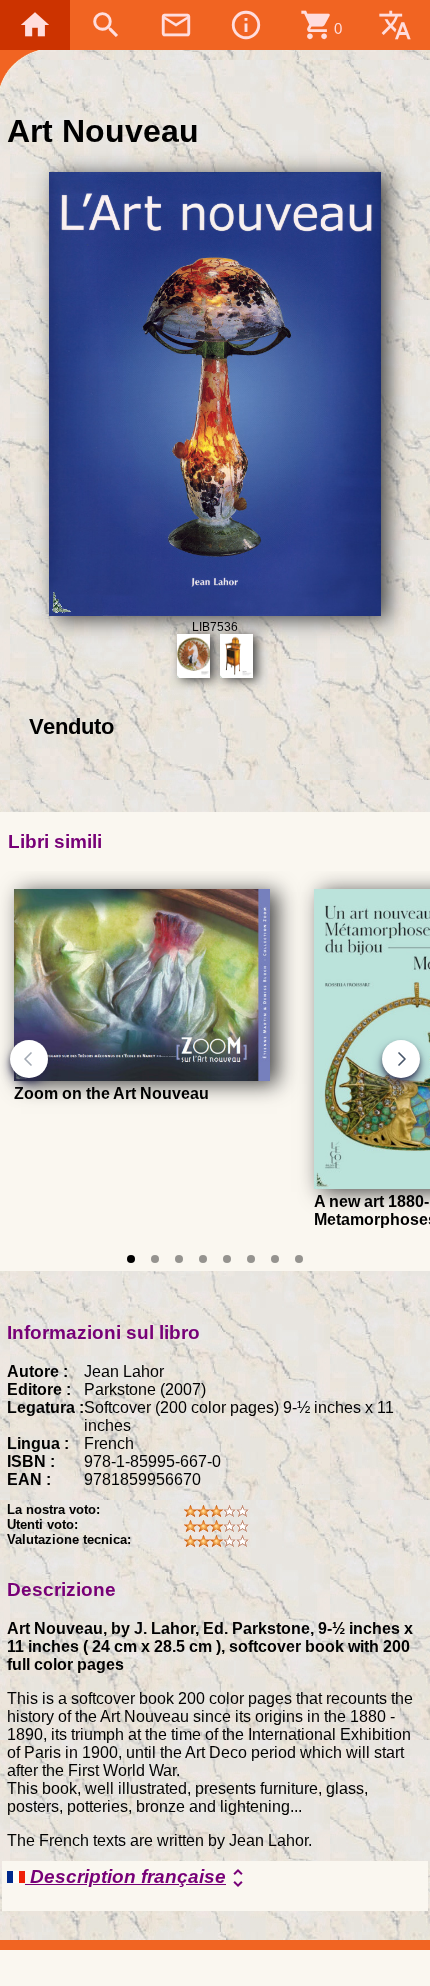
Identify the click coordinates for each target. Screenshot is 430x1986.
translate (395, 25)
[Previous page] (29, 1059)
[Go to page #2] (155, 1259)
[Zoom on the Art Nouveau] (142, 1075)
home (35, 25)
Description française (137, 1878)
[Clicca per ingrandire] (215, 610)
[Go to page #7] (275, 1259)
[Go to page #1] (131, 1259)
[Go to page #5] (227, 1259)
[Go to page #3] (179, 1259)
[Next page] (401, 1059)
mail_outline (176, 25)
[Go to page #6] (251, 1259)
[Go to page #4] (203, 1259)
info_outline (246, 25)
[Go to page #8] (299, 1259)
